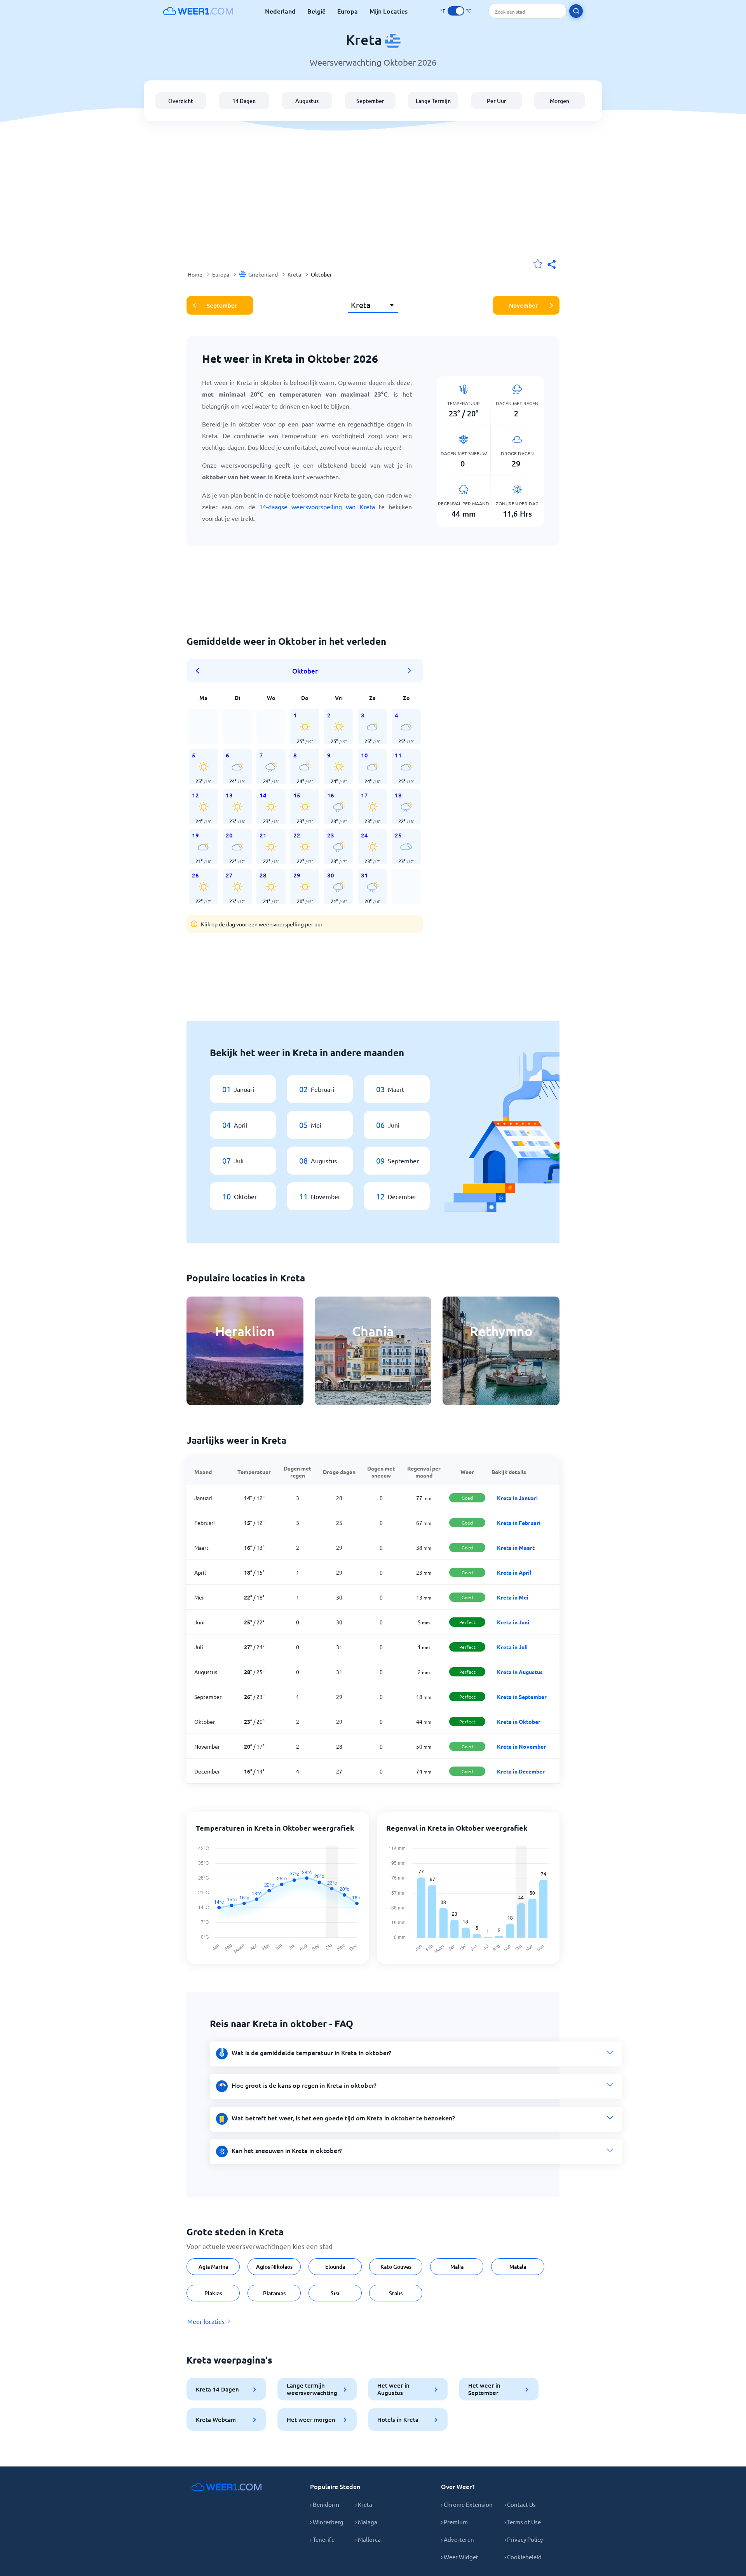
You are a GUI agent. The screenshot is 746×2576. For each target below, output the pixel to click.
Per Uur (497, 101)
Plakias (213, 2293)
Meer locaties (206, 2321)
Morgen (559, 101)
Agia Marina (213, 2267)
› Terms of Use (523, 2522)
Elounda (335, 2267)
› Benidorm (325, 2504)
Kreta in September (522, 1697)
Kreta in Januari (517, 1498)
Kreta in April (514, 1572)
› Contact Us (520, 2504)
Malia (457, 2267)
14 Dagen (244, 101)
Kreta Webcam (216, 2419)
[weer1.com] (198, 11)
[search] (576, 11)
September (370, 101)
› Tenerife (322, 2539)
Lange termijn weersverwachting (312, 2389)
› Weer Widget (460, 2557)
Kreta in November (521, 1746)
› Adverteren (458, 2539)
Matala (518, 2267)
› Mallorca (368, 2539)
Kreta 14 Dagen (217, 2389)
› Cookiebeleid (523, 2557)
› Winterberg (327, 2522)
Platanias (274, 2293)
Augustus (307, 101)
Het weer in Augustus (393, 2389)
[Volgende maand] (410, 671)
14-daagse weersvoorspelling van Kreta (317, 506)
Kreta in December (521, 1771)
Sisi (335, 2293)
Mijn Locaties (389, 11)
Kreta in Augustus (520, 1672)
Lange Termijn (433, 101)
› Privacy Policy (524, 2539)
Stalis (396, 2293)
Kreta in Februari (519, 1523)
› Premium (454, 2522)
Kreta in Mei (513, 1597)
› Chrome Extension (467, 2504)
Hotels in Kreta (398, 2419)
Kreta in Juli (512, 1647)
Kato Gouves (396, 2267)
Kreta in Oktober (519, 1721)
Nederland (280, 11)
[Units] (456, 11)
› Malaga (366, 2522)
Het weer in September (484, 2389)
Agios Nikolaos (274, 2267)
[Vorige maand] (200, 671)
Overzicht (181, 101)
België (316, 11)
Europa (348, 11)
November (523, 305)
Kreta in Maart (516, 1547)
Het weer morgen (311, 2419)
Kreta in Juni (513, 1622)
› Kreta (364, 2504)
